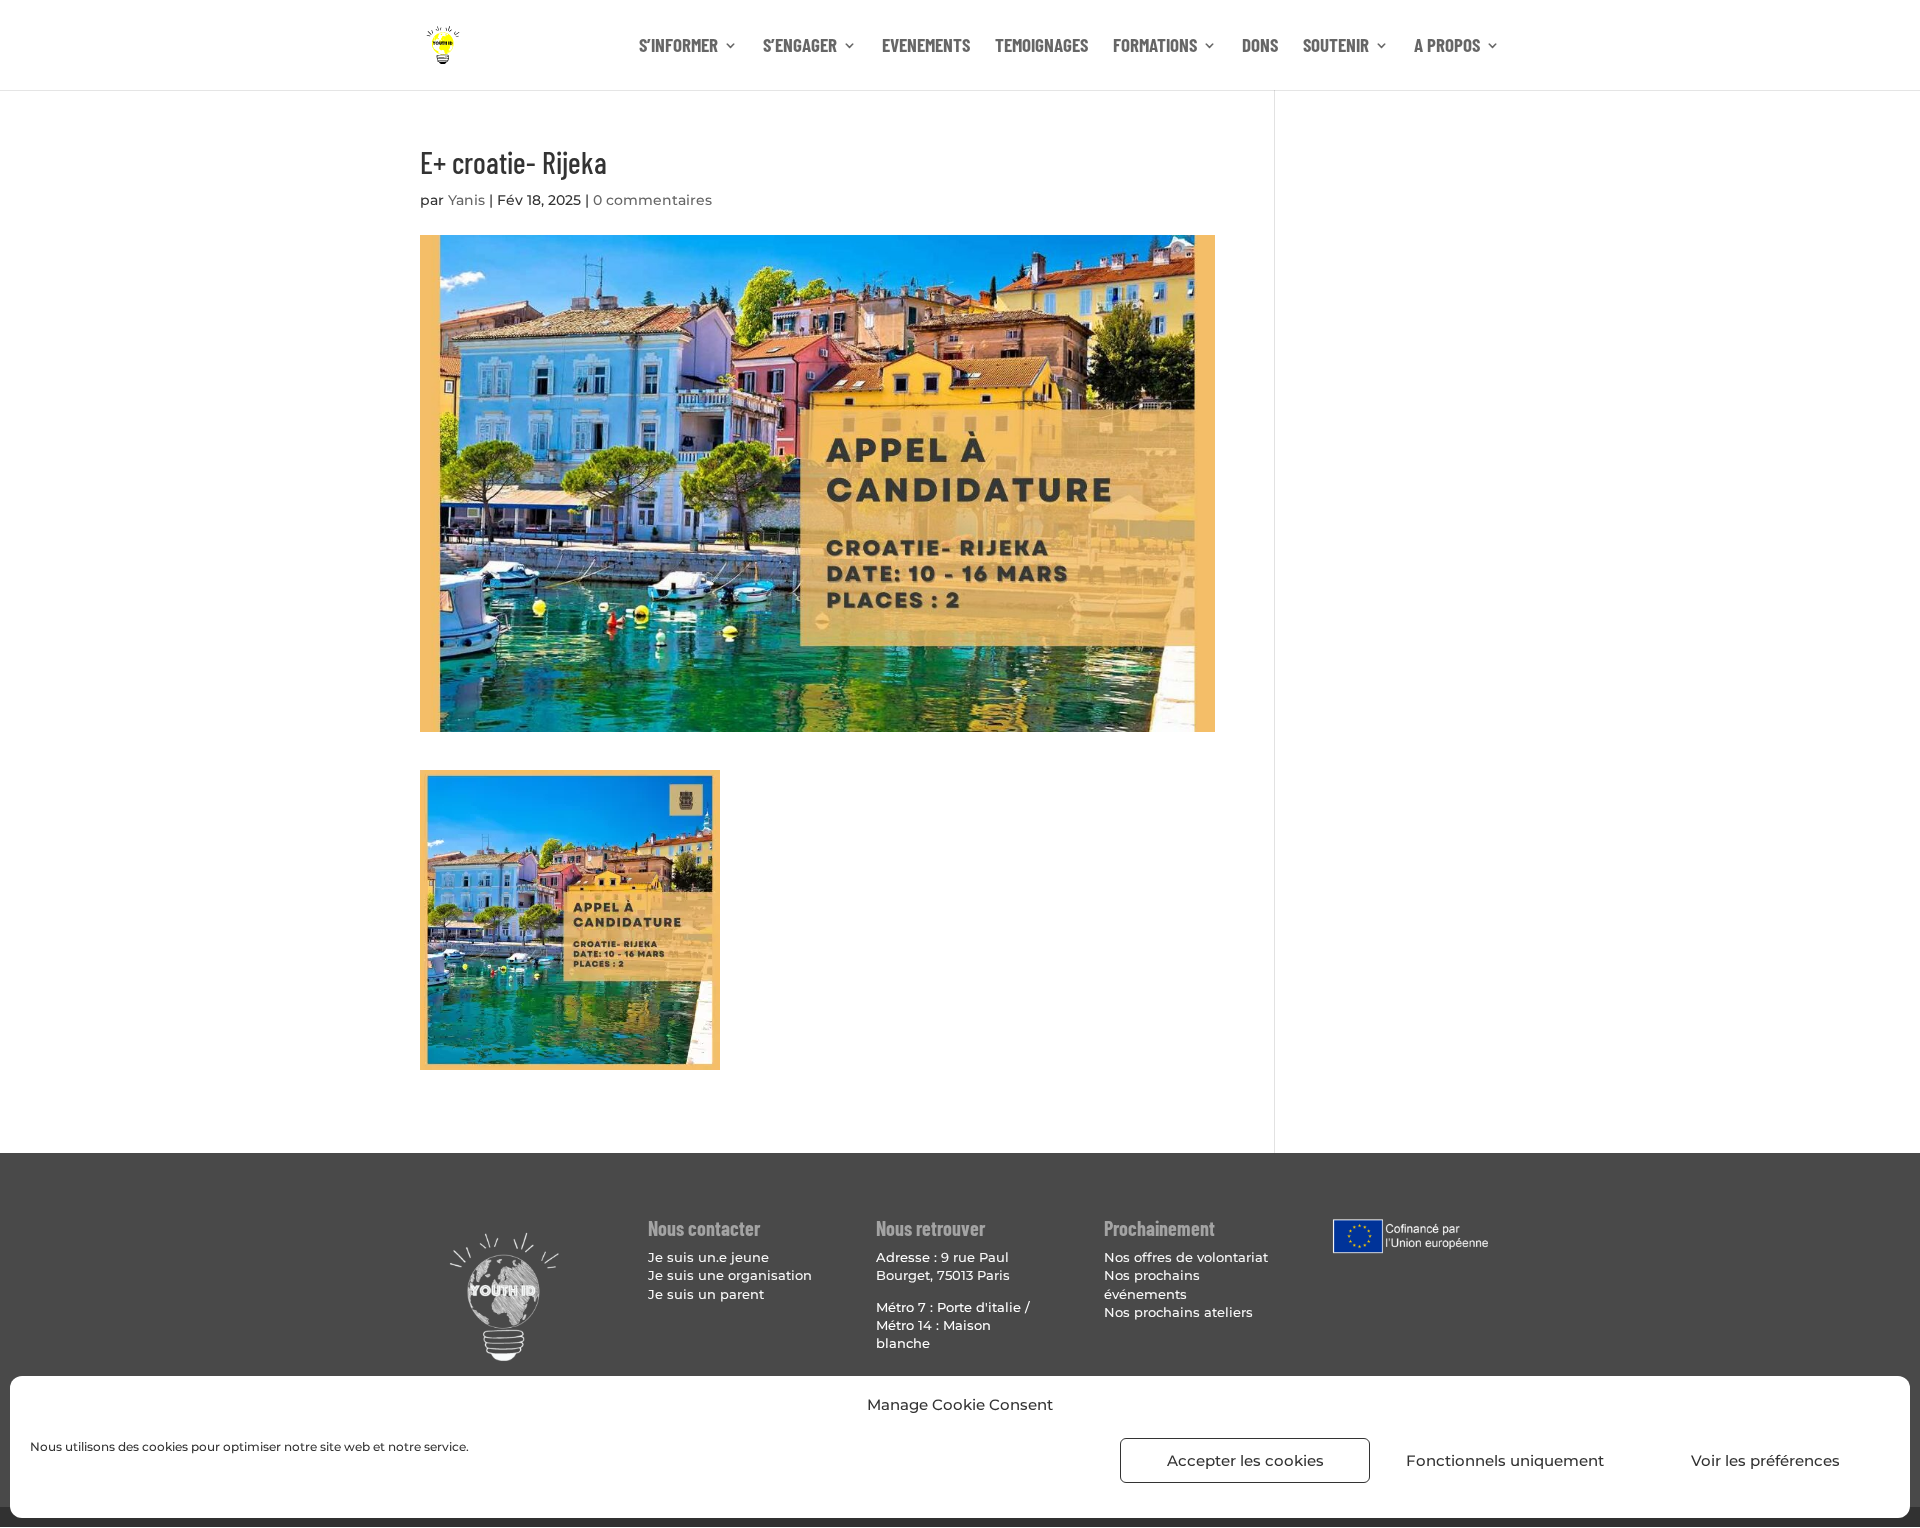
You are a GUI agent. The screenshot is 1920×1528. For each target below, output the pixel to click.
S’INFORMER (678, 47)
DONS (1260, 47)
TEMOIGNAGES (1041, 47)
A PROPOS (1447, 47)
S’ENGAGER (800, 47)
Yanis (466, 200)
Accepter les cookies (1245, 1460)
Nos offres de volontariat (1186, 1257)
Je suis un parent (706, 1294)
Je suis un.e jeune (708, 1257)
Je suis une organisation (730, 1275)
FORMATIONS (1155, 47)
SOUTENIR (1336, 47)
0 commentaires (652, 200)
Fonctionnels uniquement (1505, 1460)
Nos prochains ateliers (1178, 1312)
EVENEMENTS (926, 47)
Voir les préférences (1765, 1460)
